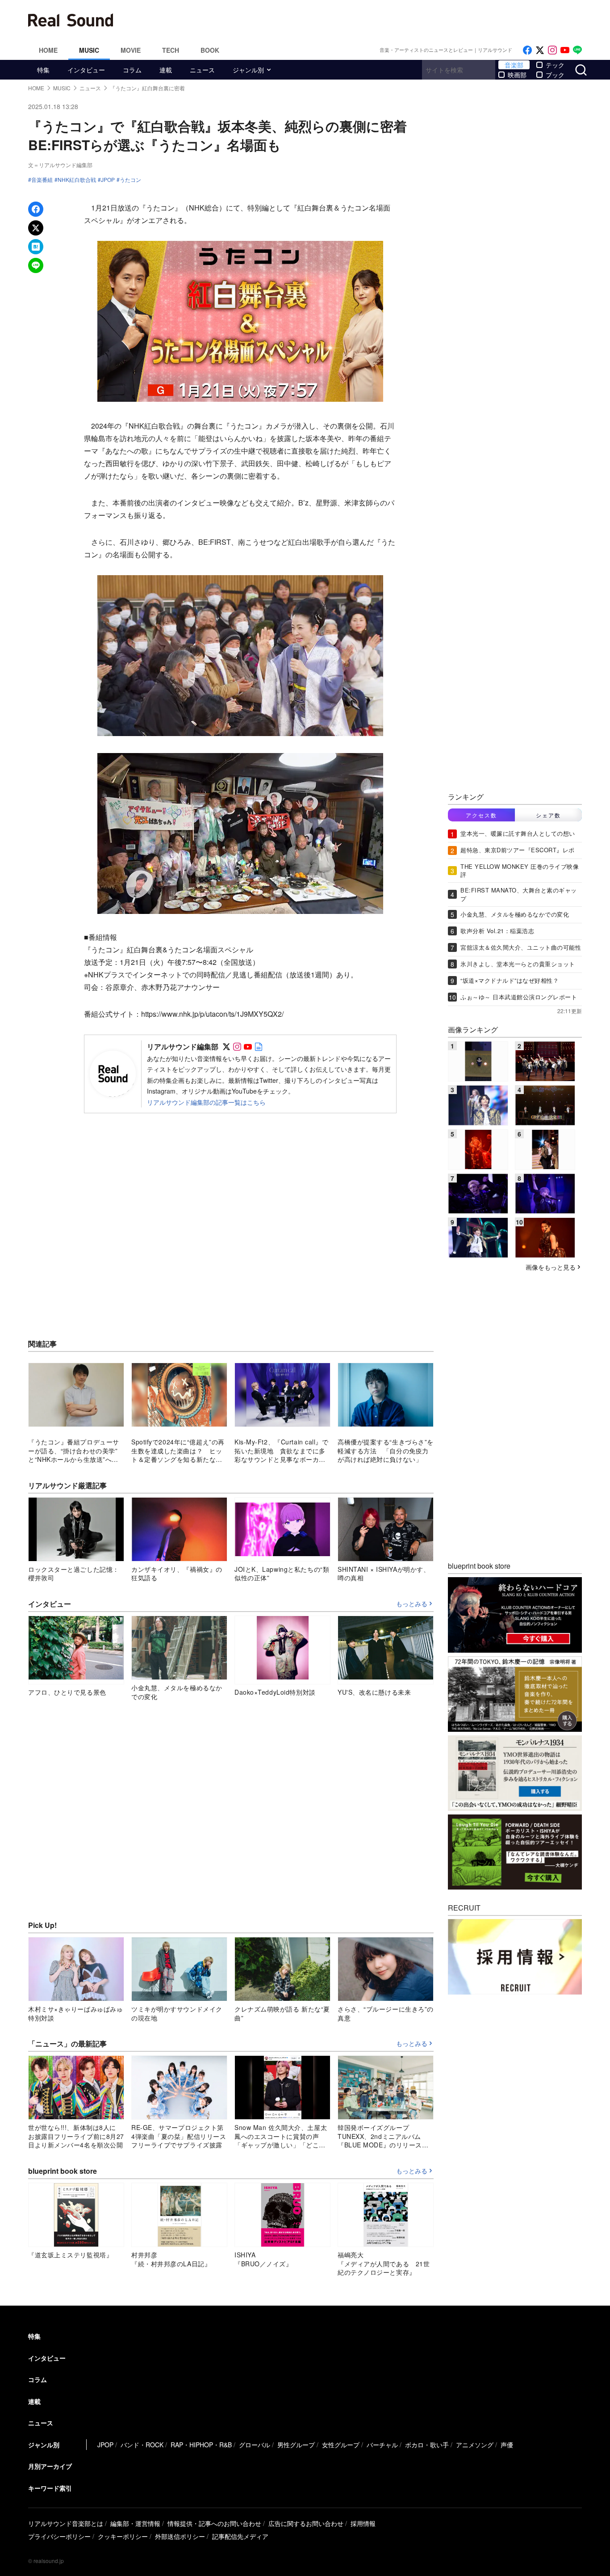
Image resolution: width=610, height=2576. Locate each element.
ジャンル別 (248, 70)
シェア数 (548, 815)
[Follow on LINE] (577, 50)
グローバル (255, 2445)
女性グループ (341, 2445)
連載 (166, 70)
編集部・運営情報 (135, 2523)
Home (48, 50)
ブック (555, 75)
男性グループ (296, 2445)
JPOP (108, 180)
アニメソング (475, 2445)
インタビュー (86, 70)
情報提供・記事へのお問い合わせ (214, 2523)
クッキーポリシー (123, 2536)
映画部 (517, 75)
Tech (171, 50)
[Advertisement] (365, 20)
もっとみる (412, 1604)
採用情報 (363, 2523)
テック (555, 65)
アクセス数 (481, 815)
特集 (43, 70)
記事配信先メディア (240, 2536)
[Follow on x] (540, 50)
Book (210, 50)
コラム (132, 70)
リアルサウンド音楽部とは (66, 2523)
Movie (131, 50)
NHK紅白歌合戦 (77, 180)
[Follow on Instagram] (552, 50)
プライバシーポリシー (59, 2536)
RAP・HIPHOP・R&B (201, 2445)
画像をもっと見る (551, 1267)
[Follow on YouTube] (565, 50)
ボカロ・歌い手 (427, 2445)
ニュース (202, 70)
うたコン (130, 180)
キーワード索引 (50, 2488)
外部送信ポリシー (180, 2536)
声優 (507, 2445)
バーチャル (382, 2445)
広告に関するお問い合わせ (306, 2523)
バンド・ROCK (142, 2445)
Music (89, 50)
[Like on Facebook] (527, 50)
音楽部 (514, 65)
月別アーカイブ (50, 2466)
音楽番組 (42, 180)
